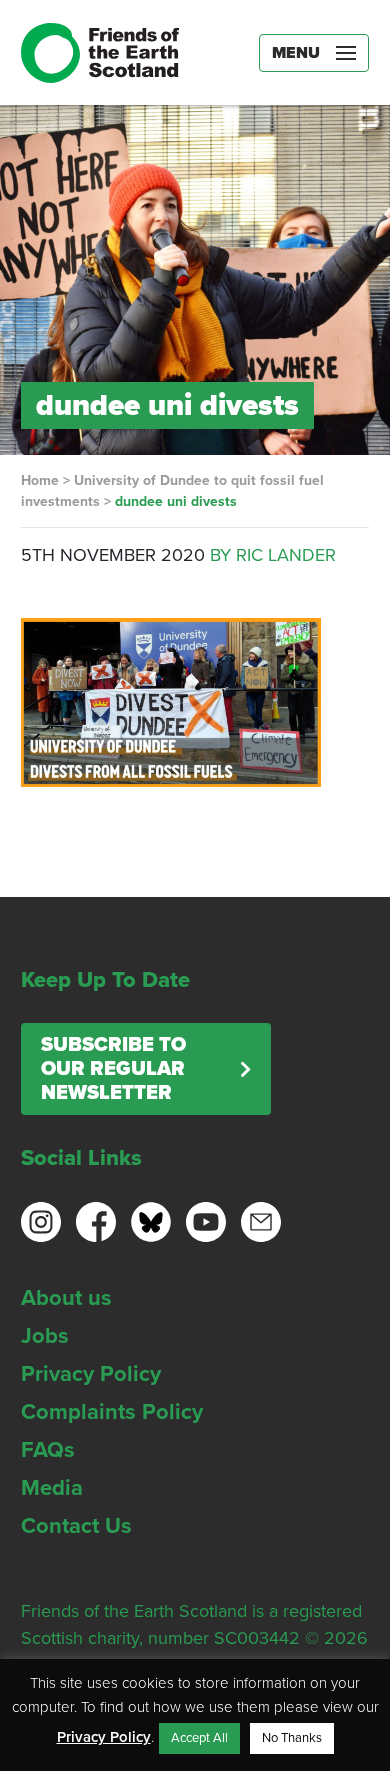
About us (66, 1298)
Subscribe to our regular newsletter (113, 1069)
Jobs (45, 1336)
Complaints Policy (112, 1412)
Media (52, 1488)
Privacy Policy (91, 1374)
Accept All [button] (199, 1738)
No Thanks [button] (292, 1738)
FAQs (48, 1450)
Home (40, 480)
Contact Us (76, 1526)
